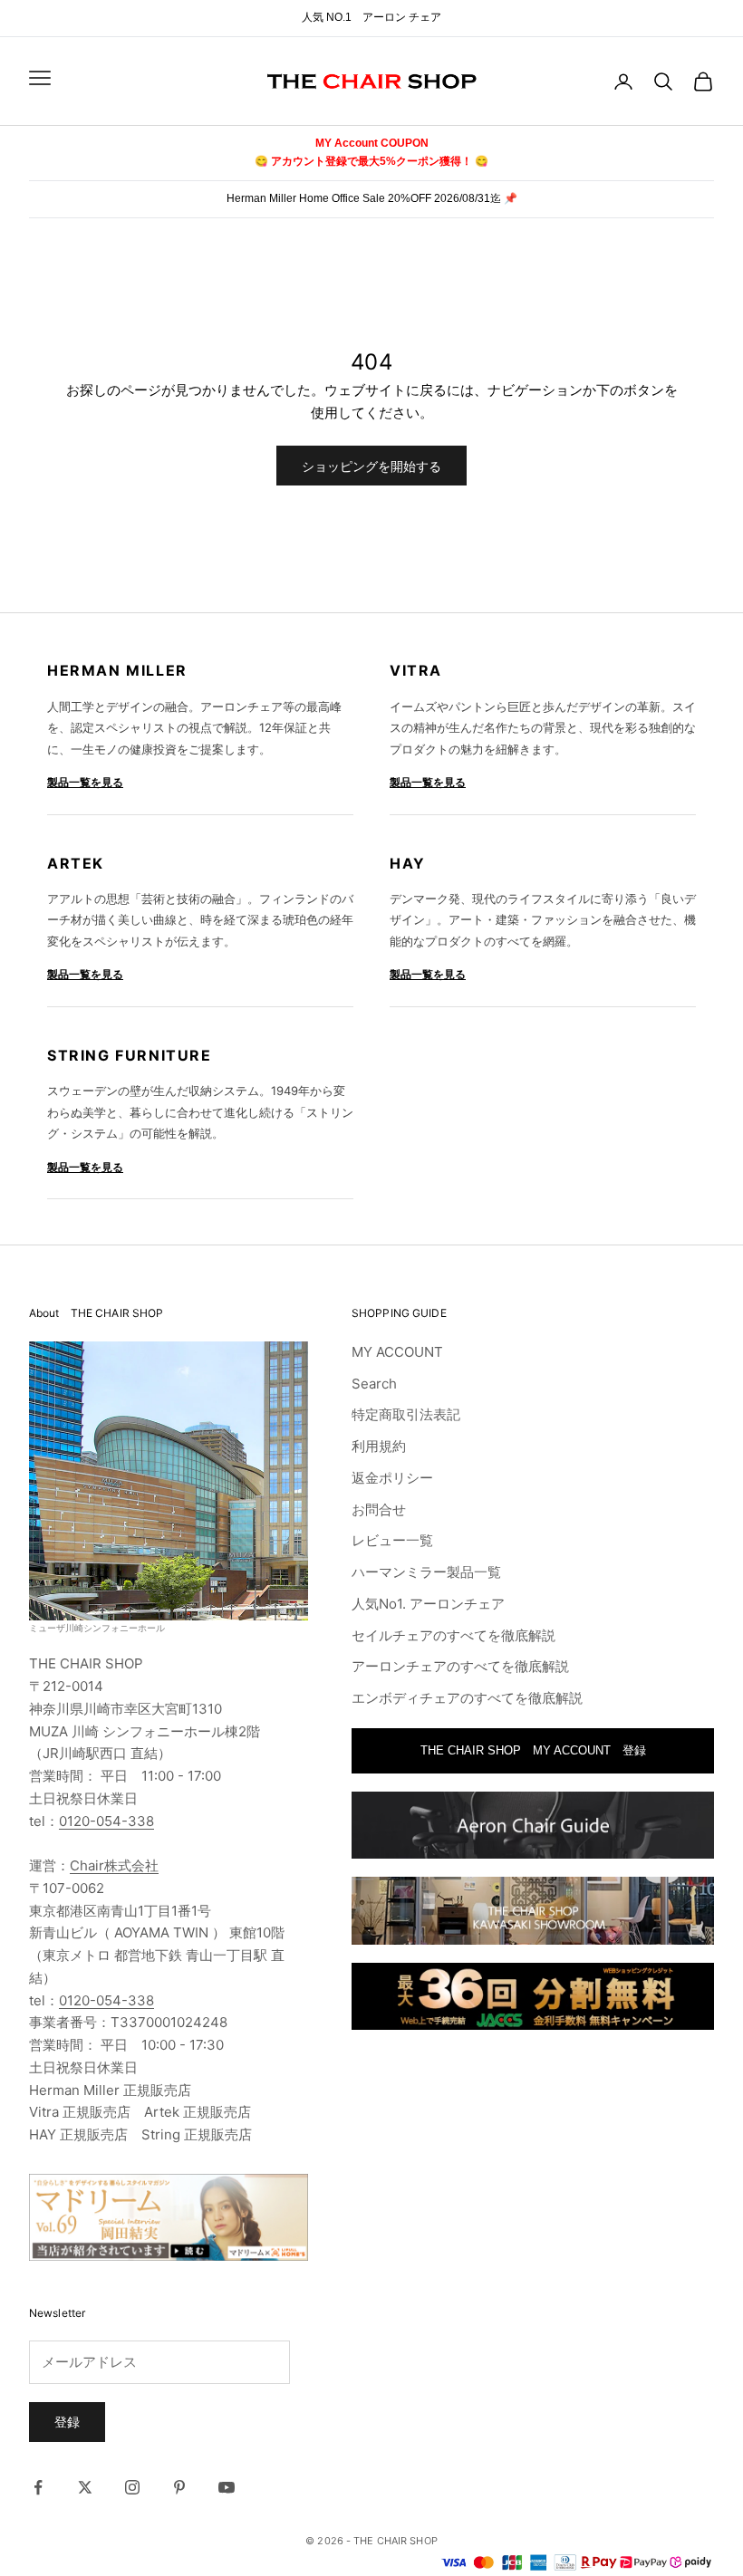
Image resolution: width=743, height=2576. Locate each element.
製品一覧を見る (85, 782)
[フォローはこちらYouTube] (227, 2487)
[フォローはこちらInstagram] (132, 2487)
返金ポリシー (392, 1478)
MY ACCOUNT (397, 1352)
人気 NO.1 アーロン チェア (371, 17)
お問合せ (379, 1509)
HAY (408, 863)
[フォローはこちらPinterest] (179, 2487)
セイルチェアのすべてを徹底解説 (454, 1635)
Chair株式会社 (114, 1865)
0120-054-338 (106, 1821)
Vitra (416, 670)
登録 (67, 2422)
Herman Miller (117, 670)
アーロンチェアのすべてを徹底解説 (460, 1666)
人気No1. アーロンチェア (428, 1604)
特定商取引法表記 (406, 1414)
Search (374, 1384)
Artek (76, 863)
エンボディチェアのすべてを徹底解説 (467, 1698)
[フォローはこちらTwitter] (85, 2487)
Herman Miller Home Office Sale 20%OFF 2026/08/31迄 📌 (372, 198)
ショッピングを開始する (371, 466)
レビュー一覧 (392, 1540)
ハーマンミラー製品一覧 (426, 1572)
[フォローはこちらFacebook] (38, 2487)
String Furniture (130, 1055)
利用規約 (379, 1446)
